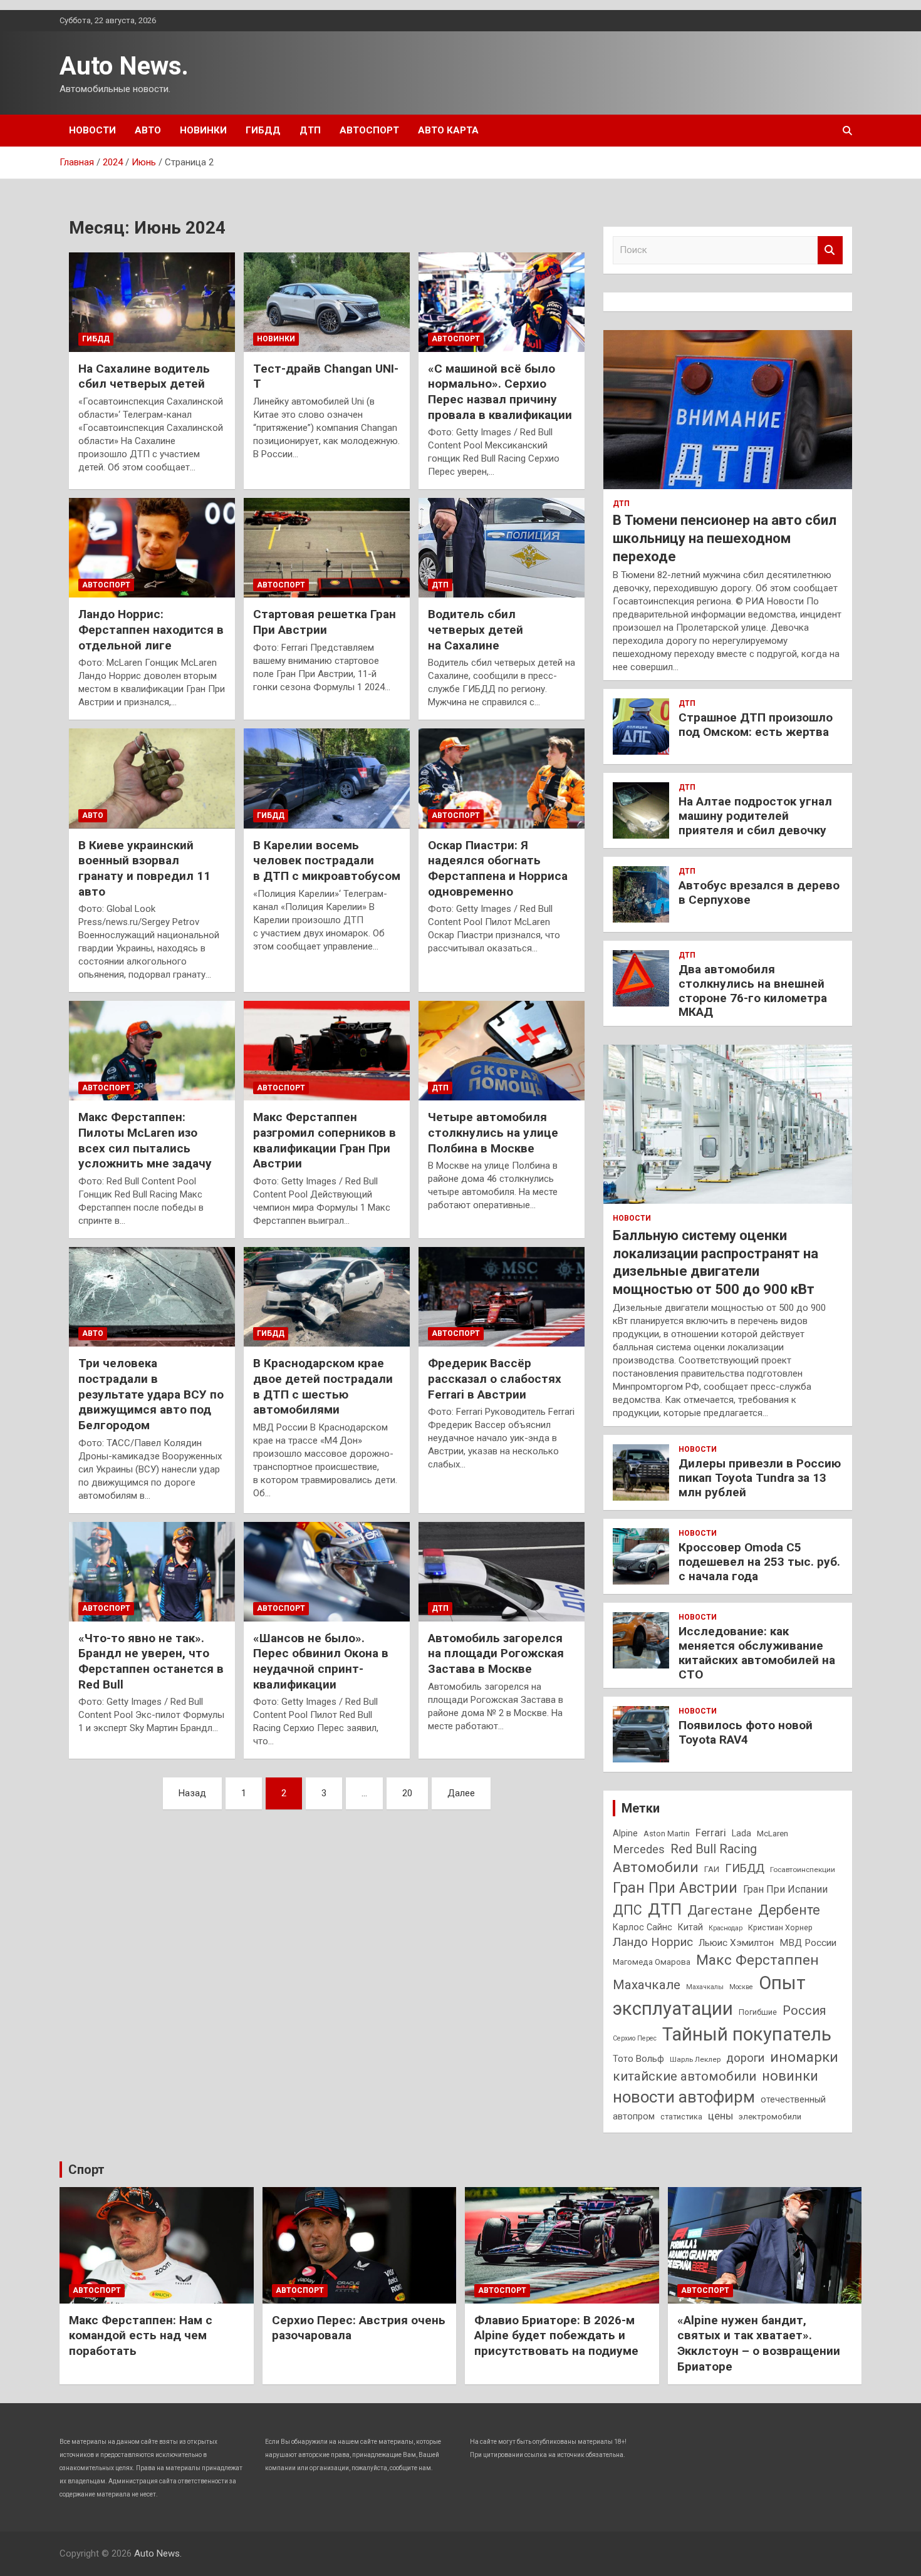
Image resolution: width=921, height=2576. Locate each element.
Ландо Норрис (653, 1942)
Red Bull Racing (714, 1849)
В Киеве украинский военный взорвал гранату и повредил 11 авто (144, 868)
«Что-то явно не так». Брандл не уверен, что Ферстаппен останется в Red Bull (151, 1661)
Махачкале (647, 1985)
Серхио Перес (635, 2038)
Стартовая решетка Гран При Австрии (325, 622)
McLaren (773, 1834)
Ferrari (711, 1833)
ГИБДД (263, 130)
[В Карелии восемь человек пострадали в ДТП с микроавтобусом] (327, 778)
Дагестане (720, 1910)
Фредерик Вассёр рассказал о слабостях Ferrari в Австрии (495, 1379)
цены (721, 2116)
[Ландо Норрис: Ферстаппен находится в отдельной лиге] (152, 548)
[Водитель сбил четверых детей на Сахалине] (502, 548)
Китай (690, 1927)
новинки (790, 2076)
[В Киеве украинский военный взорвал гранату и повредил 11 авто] (152, 778)
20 (407, 1793)
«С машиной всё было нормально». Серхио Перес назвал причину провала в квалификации (500, 392)
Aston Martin (667, 1834)
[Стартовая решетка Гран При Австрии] (327, 548)
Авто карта (448, 130)
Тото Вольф (638, 2059)
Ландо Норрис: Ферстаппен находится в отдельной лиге (151, 629)
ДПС (627, 1910)
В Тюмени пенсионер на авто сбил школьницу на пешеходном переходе (725, 538)
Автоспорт (369, 130)
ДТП (310, 130)
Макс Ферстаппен (757, 1960)
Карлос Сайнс (643, 1927)
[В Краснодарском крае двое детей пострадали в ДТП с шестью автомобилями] (327, 1297)
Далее (461, 1793)
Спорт (86, 2170)
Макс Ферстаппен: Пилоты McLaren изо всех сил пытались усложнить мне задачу (145, 1140)
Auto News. (124, 66)
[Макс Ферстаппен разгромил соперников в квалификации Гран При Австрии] (327, 1051)
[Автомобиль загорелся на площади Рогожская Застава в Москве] (502, 1571)
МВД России (808, 1943)
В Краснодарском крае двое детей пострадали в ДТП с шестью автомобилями (323, 1386)
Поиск (830, 250)
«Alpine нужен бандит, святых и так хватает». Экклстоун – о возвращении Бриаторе (759, 2343)
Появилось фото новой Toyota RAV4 (746, 1732)
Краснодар (726, 1928)
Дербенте (789, 1910)
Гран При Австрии (675, 1888)
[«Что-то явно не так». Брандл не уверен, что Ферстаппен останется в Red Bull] (152, 1571)
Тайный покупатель (747, 2034)
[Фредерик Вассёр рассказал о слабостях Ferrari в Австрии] (502, 1297)
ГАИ (712, 1869)
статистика (681, 2117)
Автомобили (656, 1867)
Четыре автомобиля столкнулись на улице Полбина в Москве (493, 1132)
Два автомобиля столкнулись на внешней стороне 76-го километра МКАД (753, 991)
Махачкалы (705, 1987)
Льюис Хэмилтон (736, 1943)
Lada (741, 1833)
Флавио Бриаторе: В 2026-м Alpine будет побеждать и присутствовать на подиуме (556, 2335)
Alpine (625, 1833)
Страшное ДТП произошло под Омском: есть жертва (756, 725)
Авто (148, 130)
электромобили (770, 2117)
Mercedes (639, 1849)
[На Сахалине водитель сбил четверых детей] (152, 302)
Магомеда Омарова (652, 1962)
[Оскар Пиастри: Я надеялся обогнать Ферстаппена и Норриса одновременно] (502, 778)
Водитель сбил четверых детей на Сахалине (476, 629)
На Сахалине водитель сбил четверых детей (144, 376)
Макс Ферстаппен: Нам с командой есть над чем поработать (141, 2335)
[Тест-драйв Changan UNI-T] (327, 302)
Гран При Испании (785, 1889)
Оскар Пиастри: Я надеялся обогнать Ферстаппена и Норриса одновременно (498, 868)
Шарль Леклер (695, 2059)
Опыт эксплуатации (709, 1996)
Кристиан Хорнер (780, 1927)
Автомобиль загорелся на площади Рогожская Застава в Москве (496, 1653)
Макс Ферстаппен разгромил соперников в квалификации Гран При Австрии (325, 1140)
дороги (745, 2058)
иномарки (804, 2057)
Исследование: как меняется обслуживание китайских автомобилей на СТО (757, 1653)
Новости (92, 130)
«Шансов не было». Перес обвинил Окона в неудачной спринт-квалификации (321, 1661)
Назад (192, 1793)
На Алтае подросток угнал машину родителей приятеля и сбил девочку (755, 816)
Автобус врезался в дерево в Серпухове (759, 892)
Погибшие (758, 2012)
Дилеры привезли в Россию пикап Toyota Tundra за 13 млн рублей (760, 1478)
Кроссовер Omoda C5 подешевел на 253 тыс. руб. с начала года (759, 1562)
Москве (741, 1987)
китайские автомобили (684, 2076)
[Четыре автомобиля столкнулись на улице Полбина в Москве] (502, 1051)
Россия (804, 2011)
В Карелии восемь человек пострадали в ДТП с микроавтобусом (327, 861)
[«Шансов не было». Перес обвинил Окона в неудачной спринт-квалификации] (327, 1571)
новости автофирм (684, 2097)
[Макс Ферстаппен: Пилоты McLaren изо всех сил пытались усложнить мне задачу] (152, 1051)
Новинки (203, 130)
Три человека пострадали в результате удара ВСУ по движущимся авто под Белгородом (151, 1394)
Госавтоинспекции (803, 1870)
